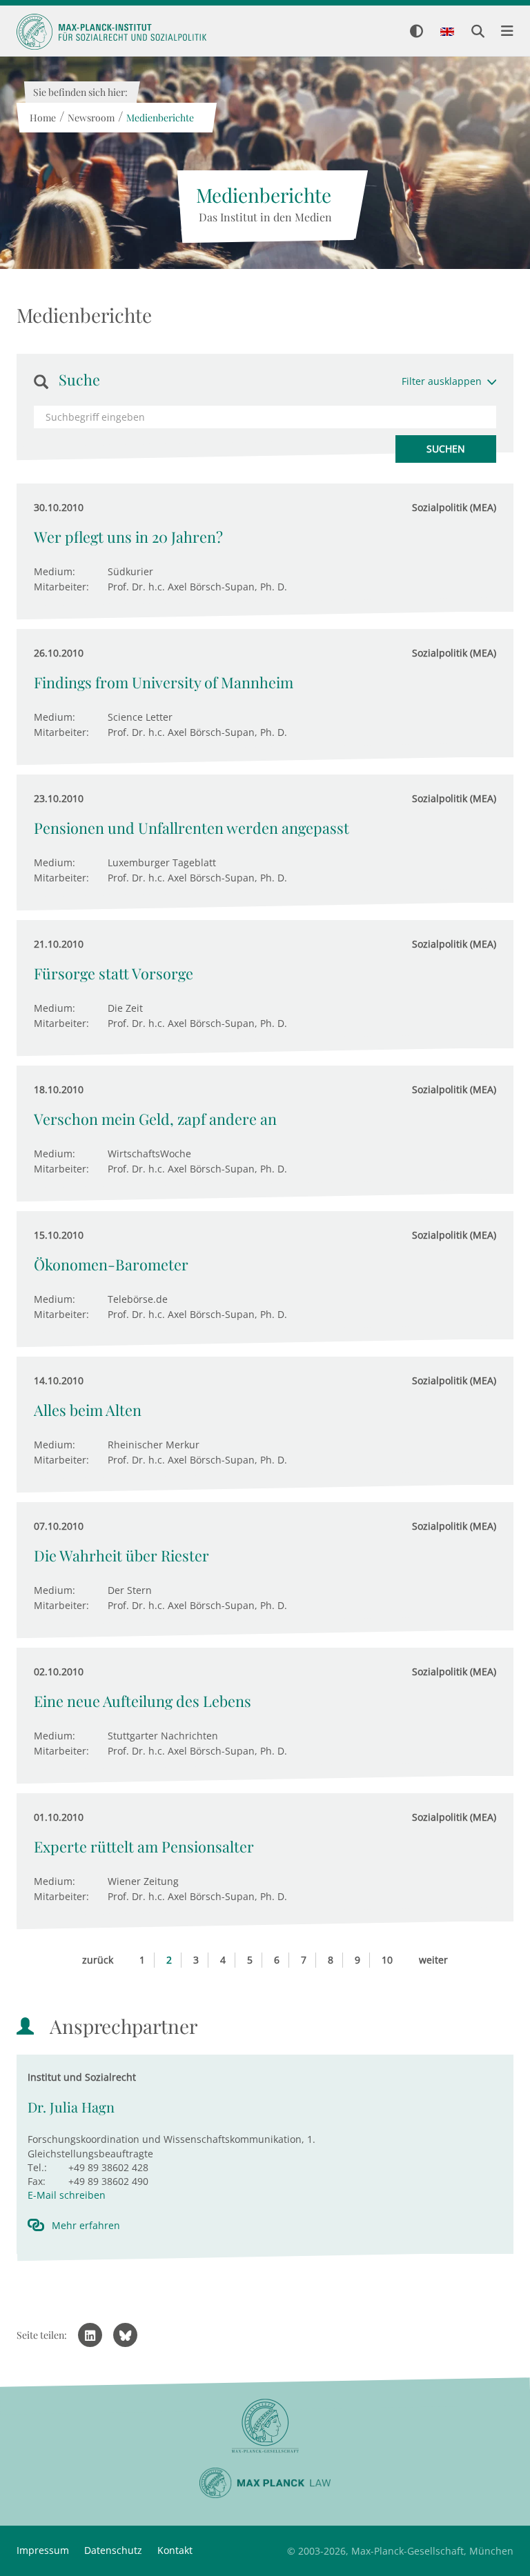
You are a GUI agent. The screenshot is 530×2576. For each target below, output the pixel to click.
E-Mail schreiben (67, 2195)
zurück (98, 1960)
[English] (447, 32)
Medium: (55, 571)
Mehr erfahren (86, 2225)
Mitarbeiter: (61, 587)
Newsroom (90, 118)
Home (42, 118)
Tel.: (37, 2167)
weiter (433, 1960)
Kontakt (175, 2550)
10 (387, 1960)
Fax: (37, 2181)
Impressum (43, 2550)
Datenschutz (113, 2550)
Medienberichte (159, 118)
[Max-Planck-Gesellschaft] (265, 2426)
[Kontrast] (416, 32)
